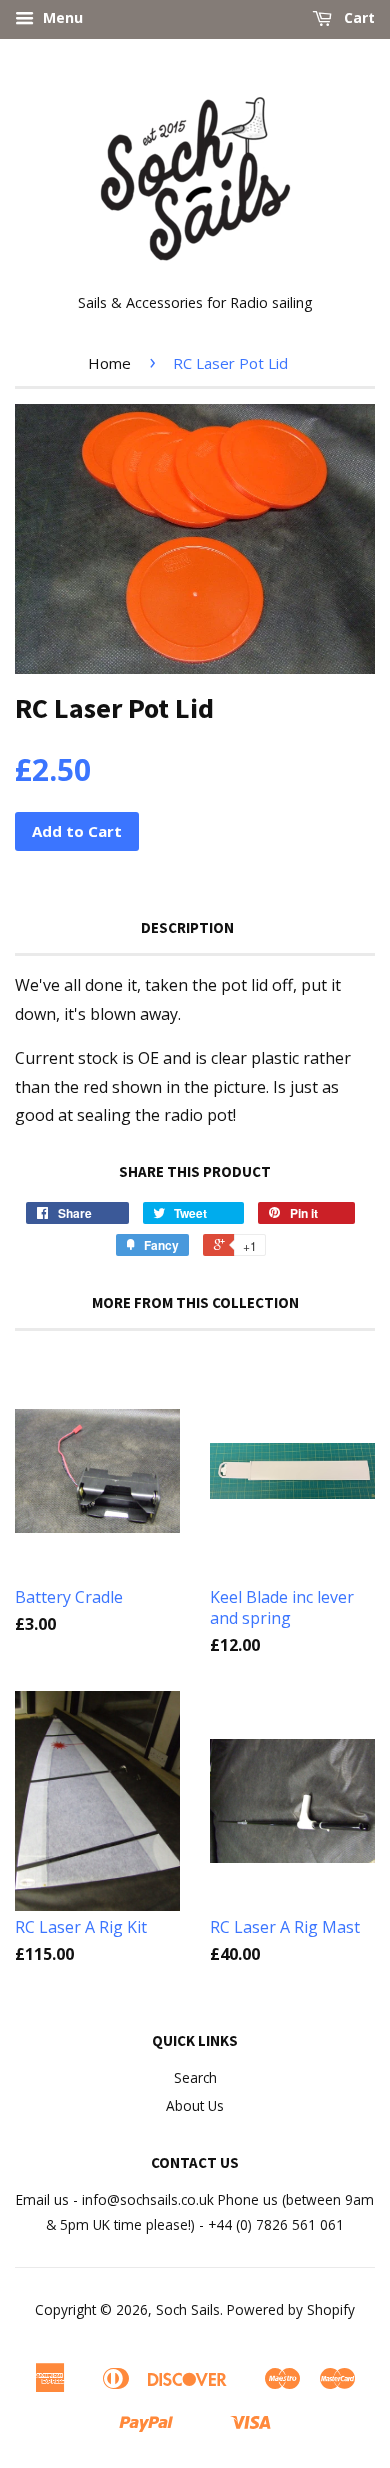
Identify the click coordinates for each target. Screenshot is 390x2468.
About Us (195, 2105)
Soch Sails (188, 2309)
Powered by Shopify (291, 2309)
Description (187, 927)
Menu (61, 17)
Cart (357, 17)
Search (195, 2077)
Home (109, 363)
